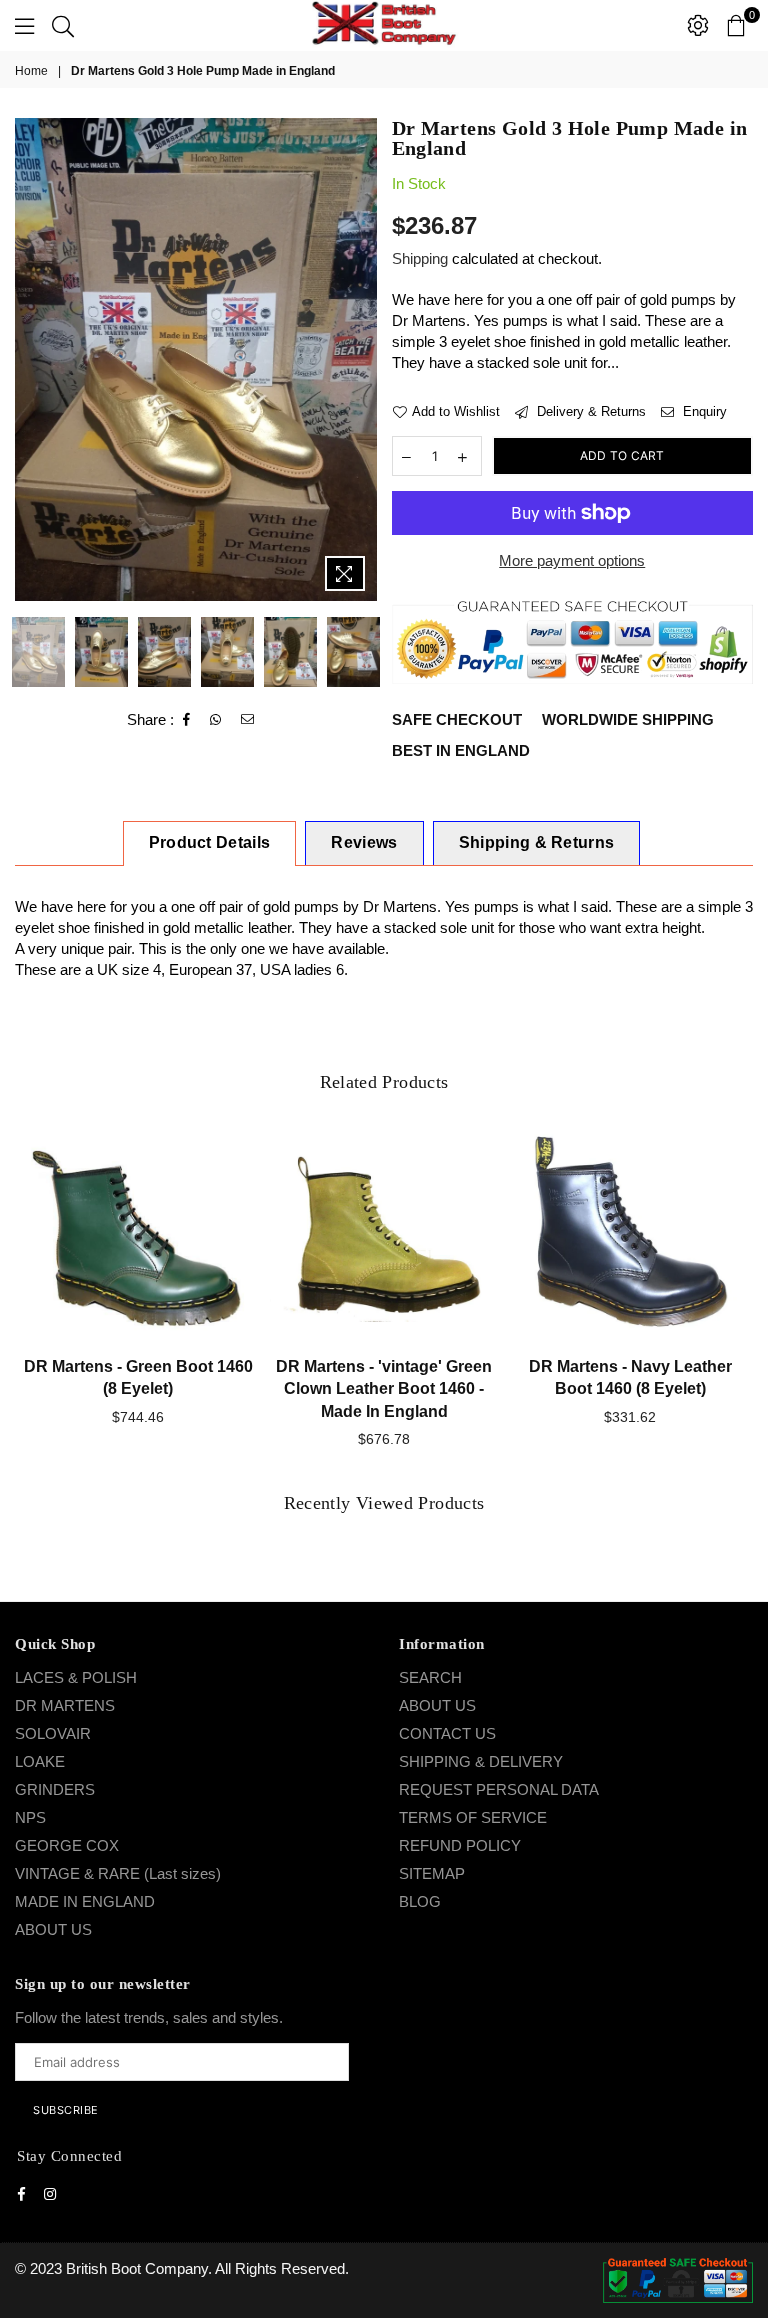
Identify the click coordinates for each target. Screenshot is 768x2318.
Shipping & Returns (537, 842)
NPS (30, 1817)
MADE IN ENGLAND (85, 1901)
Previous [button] (32, 359)
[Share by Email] (248, 720)
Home (31, 71)
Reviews (364, 842)
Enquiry (703, 411)
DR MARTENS (65, 1705)
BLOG (420, 1901)
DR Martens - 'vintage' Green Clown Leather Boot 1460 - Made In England (384, 1389)
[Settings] (698, 25)
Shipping (420, 258)
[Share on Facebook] (187, 720)
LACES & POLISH (76, 1677)
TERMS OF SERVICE (473, 1817)
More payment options (572, 560)
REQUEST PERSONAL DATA (499, 1789)
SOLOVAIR (53, 1733)
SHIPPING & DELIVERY (481, 1761)
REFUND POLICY (460, 1845)
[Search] (63, 25)
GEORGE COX (67, 1845)
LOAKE (40, 1761)
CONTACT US (447, 1733)
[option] (196, 359)
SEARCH (430, 1677)
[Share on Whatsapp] (216, 720)
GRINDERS (55, 1789)
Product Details (210, 842)
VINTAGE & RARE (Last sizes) (118, 1873)
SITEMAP (432, 1873)
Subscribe (66, 2110)
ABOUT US (53, 1929)
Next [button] (359, 359)
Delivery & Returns (589, 411)
